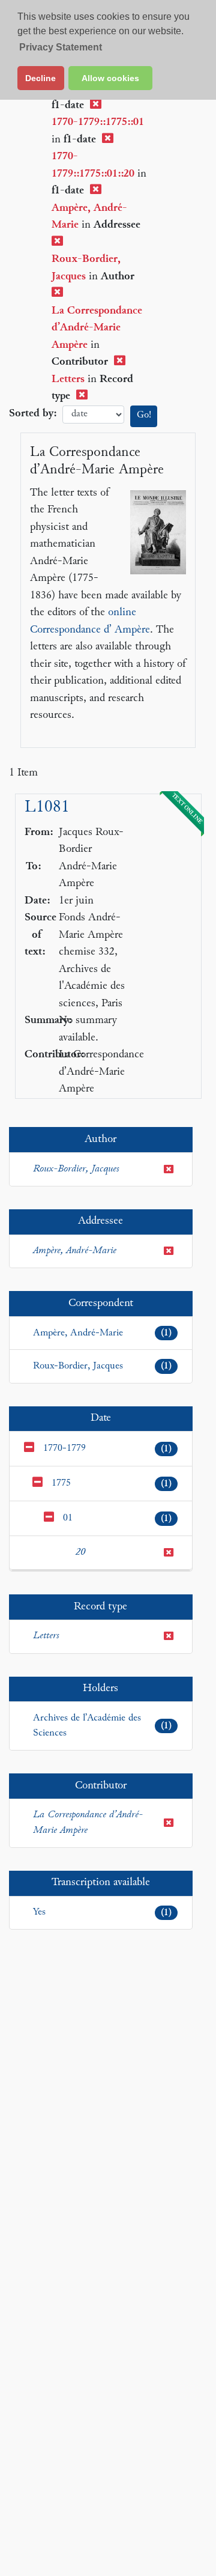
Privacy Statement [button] (61, 47)
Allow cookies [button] (110, 78)
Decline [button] (40, 78)
